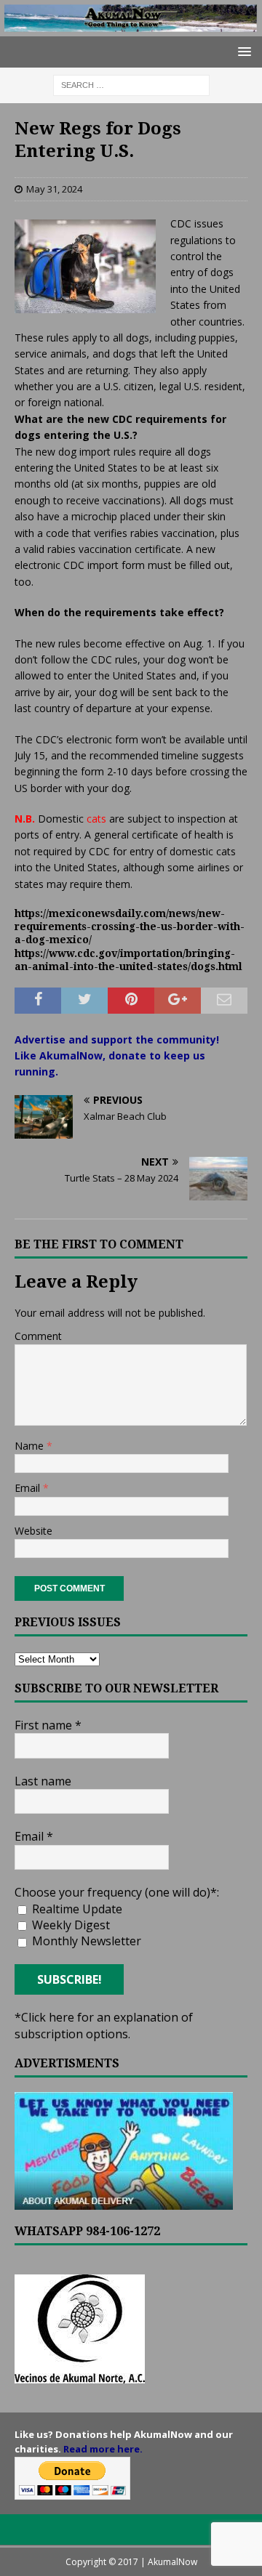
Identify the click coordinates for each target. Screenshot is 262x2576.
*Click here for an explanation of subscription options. (104, 2025)
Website (33, 1531)
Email (29, 1488)
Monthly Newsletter (85, 1941)
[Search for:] (131, 84)
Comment (38, 1336)
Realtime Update (76, 1909)
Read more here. (103, 2449)
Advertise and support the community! (117, 1039)
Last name (43, 1781)
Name (31, 1446)
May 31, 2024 (54, 189)
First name (48, 1725)
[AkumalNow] (131, 28)
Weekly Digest (70, 1925)
